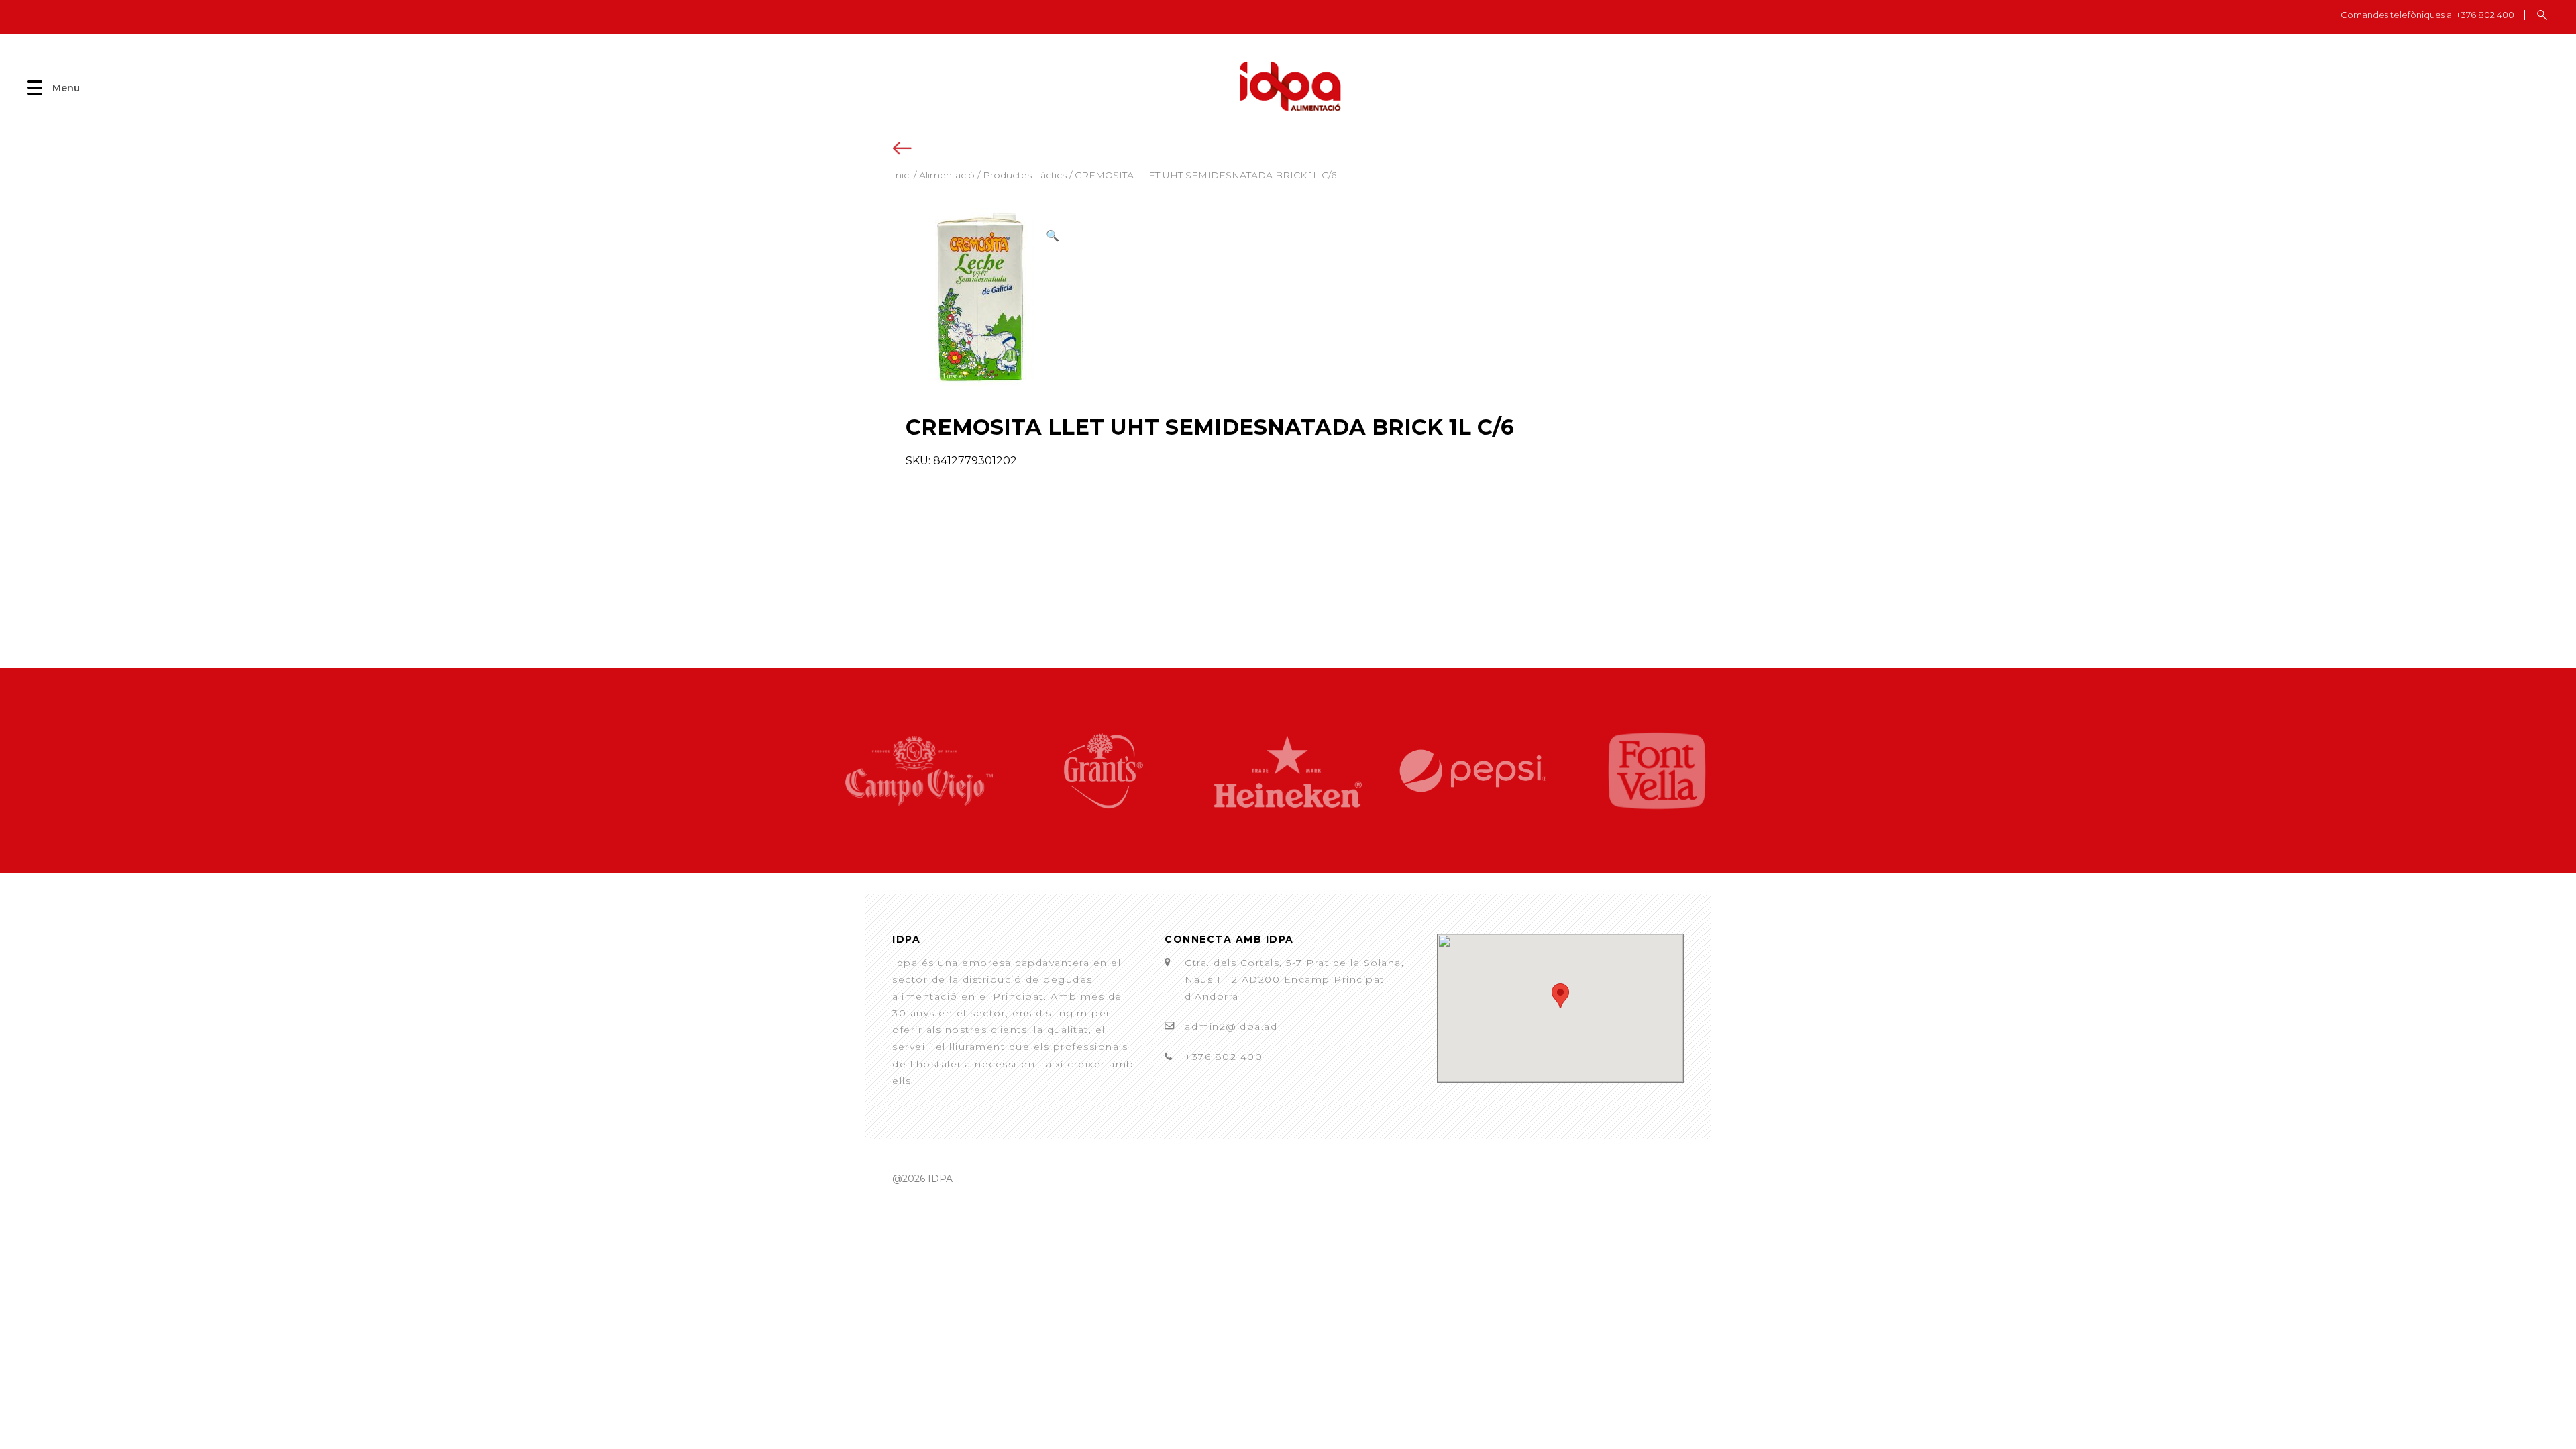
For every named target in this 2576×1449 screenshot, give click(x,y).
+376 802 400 (1224, 1057)
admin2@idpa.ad (1231, 1026)
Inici (902, 175)
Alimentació (947, 175)
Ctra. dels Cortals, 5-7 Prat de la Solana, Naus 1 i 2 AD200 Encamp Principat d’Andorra (1294, 979)
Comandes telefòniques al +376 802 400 (2427, 15)
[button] (1053, 236)
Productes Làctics (1025, 175)
